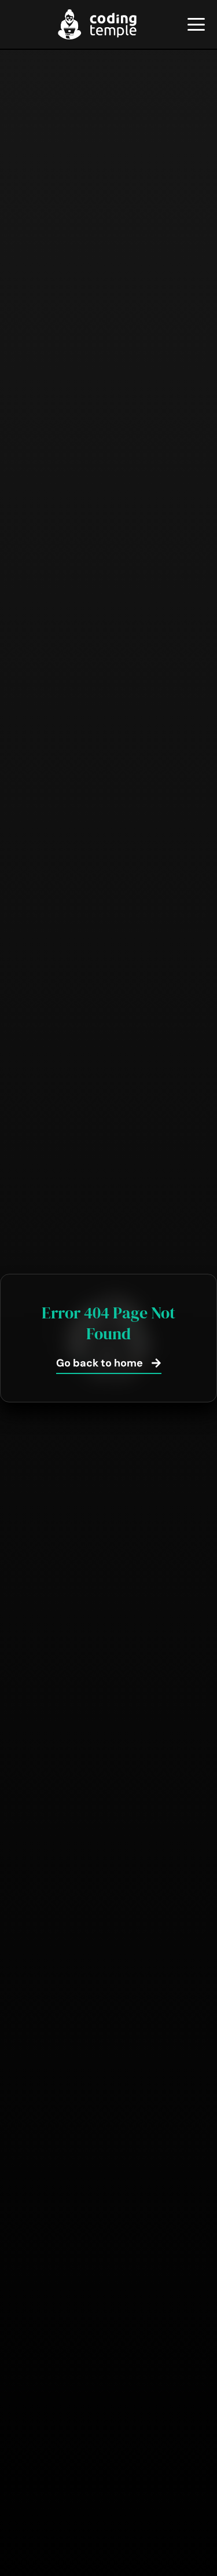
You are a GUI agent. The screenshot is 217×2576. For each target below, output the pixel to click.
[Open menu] (196, 24)
